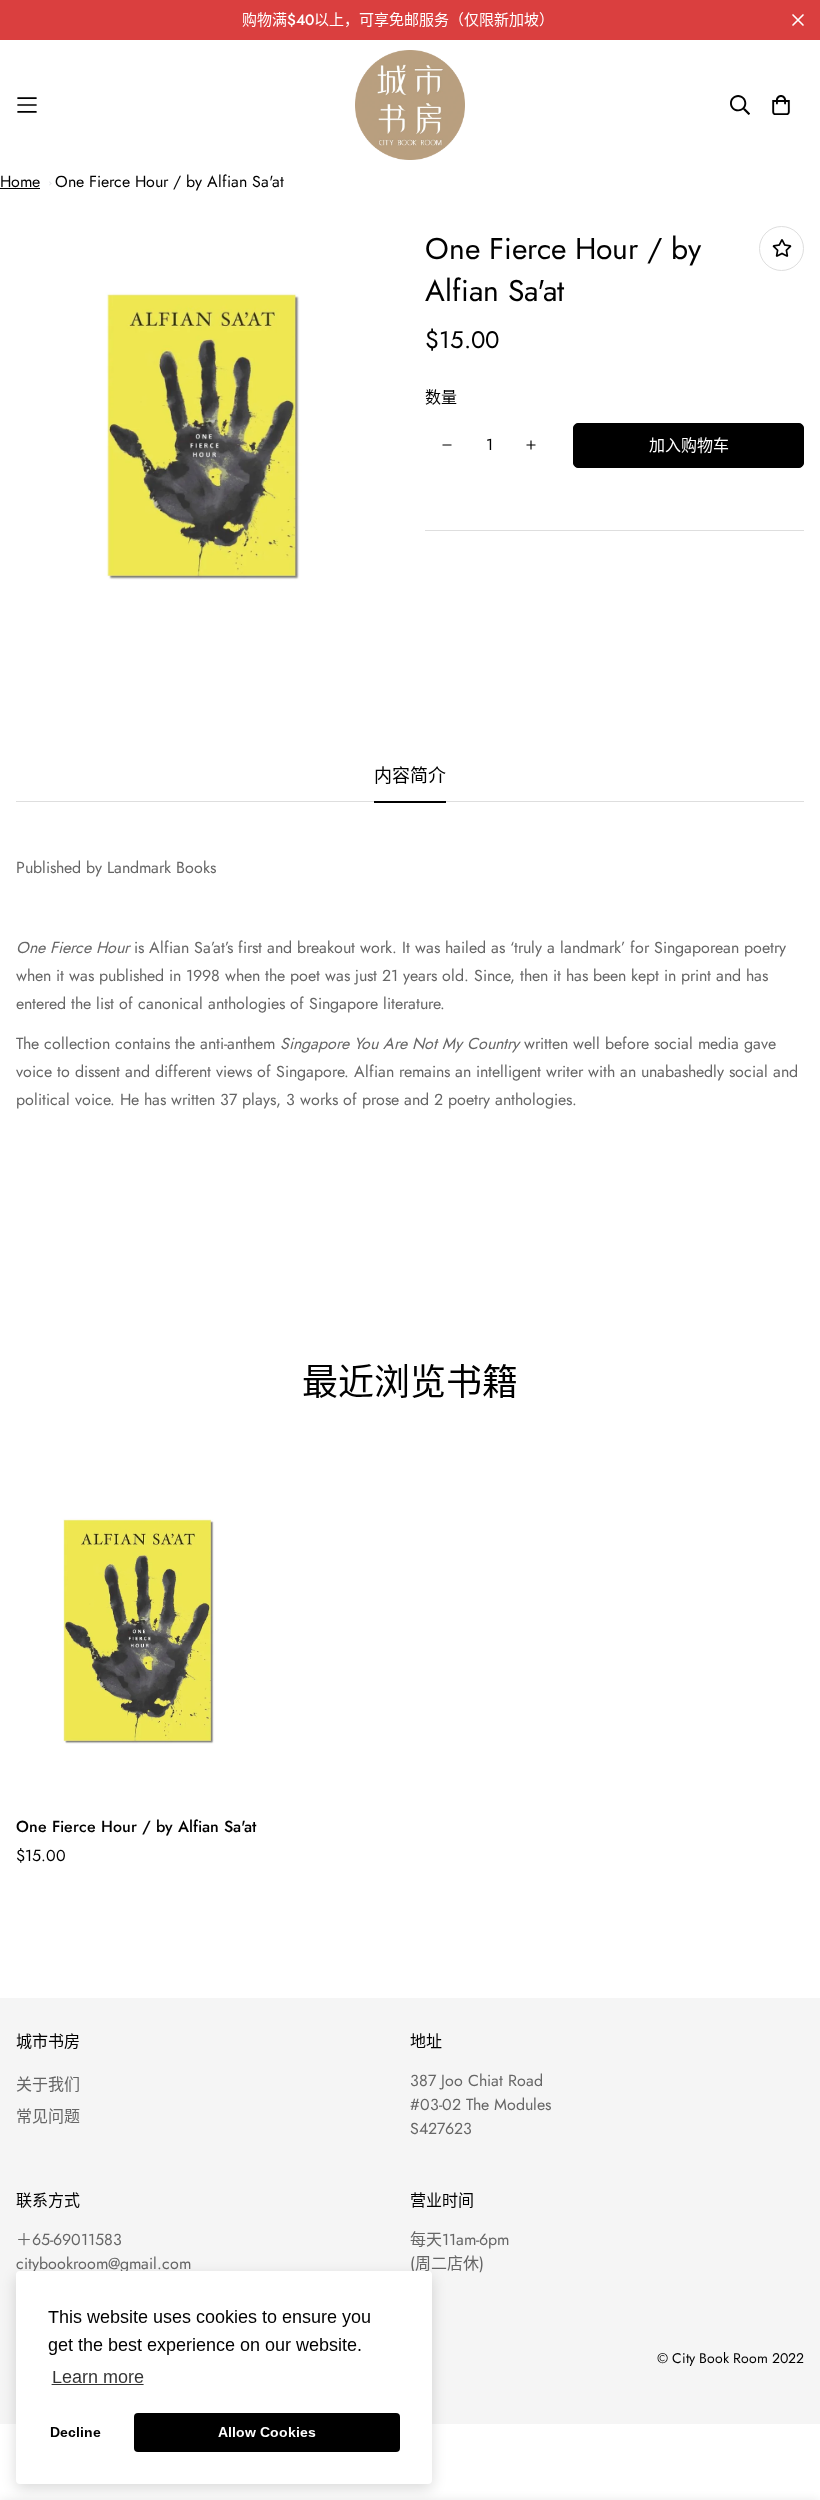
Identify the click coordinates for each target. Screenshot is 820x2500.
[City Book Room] (410, 105)
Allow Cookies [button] (267, 2432)
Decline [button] (75, 2432)
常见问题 (48, 2116)
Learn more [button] (98, 2377)
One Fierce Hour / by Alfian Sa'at (169, 181)
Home (20, 181)
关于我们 (48, 2084)
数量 (441, 397)
